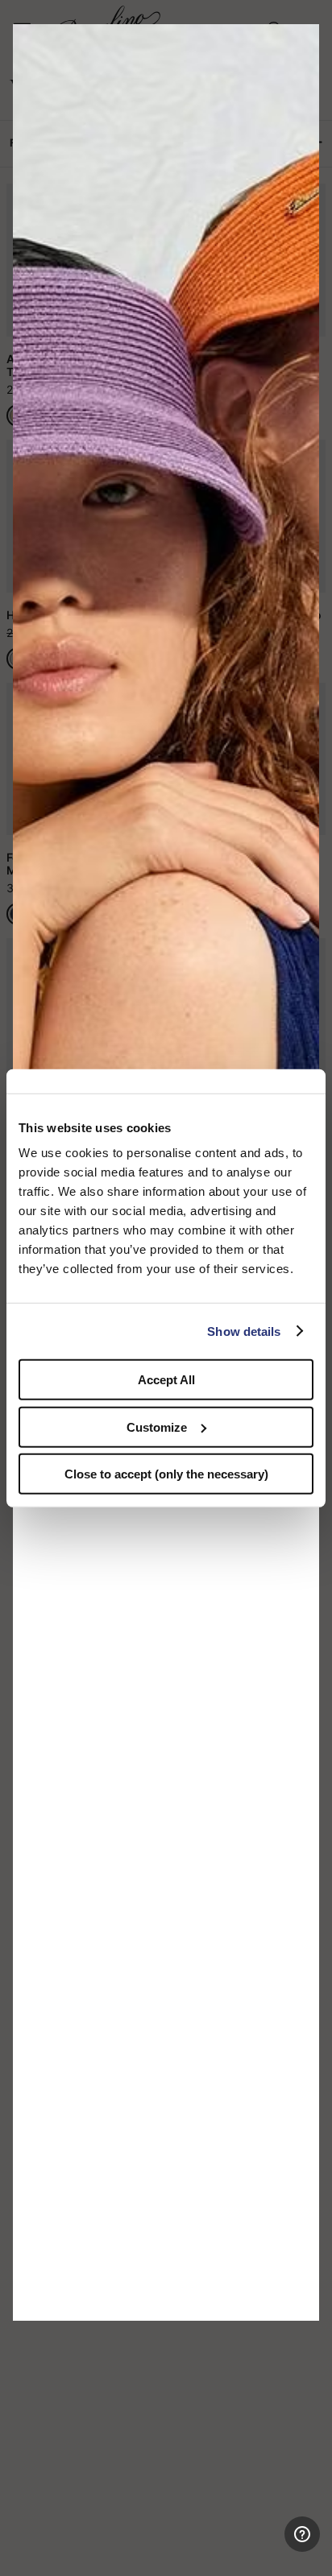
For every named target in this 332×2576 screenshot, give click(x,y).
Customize (157, 1427)
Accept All (166, 1380)
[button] (301, 42)
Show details (244, 1331)
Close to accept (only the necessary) (166, 1474)
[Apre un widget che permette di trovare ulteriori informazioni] (253, 2548)
